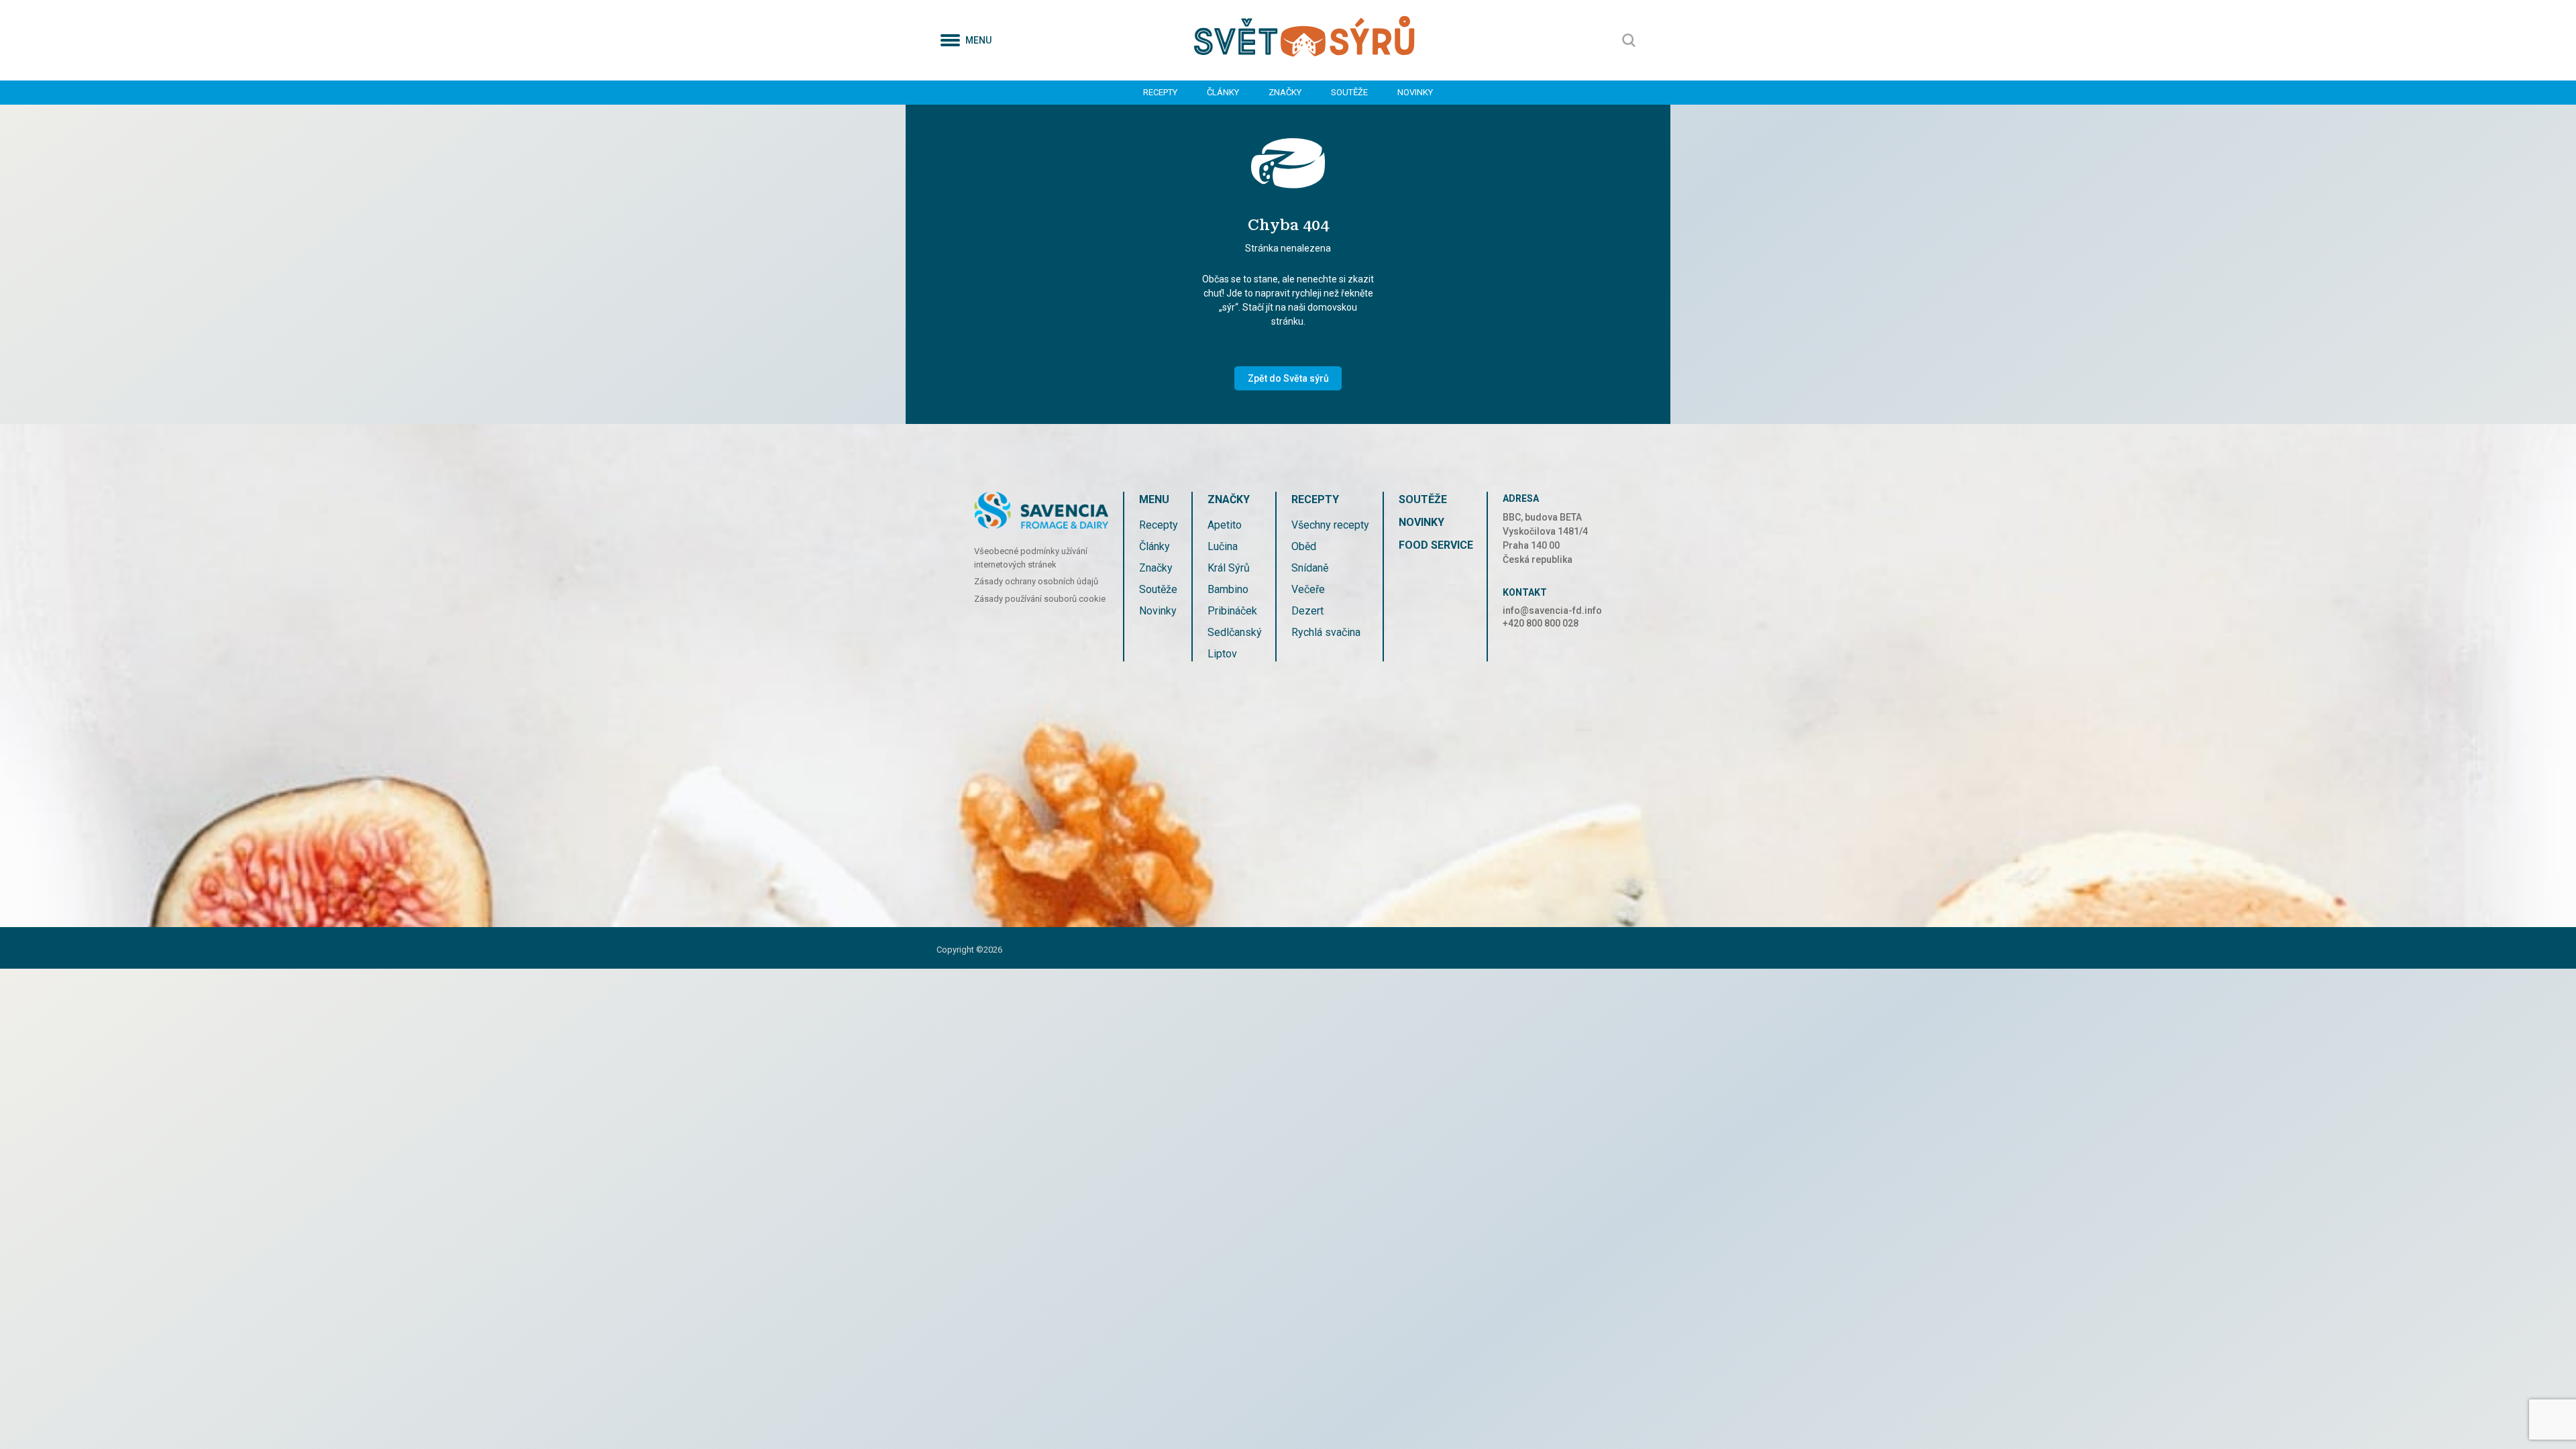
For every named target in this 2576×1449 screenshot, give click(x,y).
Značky (1285, 92)
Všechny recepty (1330, 525)
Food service (1436, 545)
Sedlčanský (1235, 632)
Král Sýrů (1229, 568)
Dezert (1307, 611)
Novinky (1415, 92)
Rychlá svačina (1326, 632)
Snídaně (1310, 568)
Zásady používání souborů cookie (1040, 599)
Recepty (1160, 92)
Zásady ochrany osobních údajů (1036, 581)
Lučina (1223, 546)
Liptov (1222, 654)
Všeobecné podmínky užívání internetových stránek (1031, 558)
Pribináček (1232, 611)
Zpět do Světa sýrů (1288, 378)
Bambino (1228, 589)
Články (1223, 92)
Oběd (1304, 546)
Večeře (1308, 589)
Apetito (1225, 525)
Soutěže (1349, 92)
